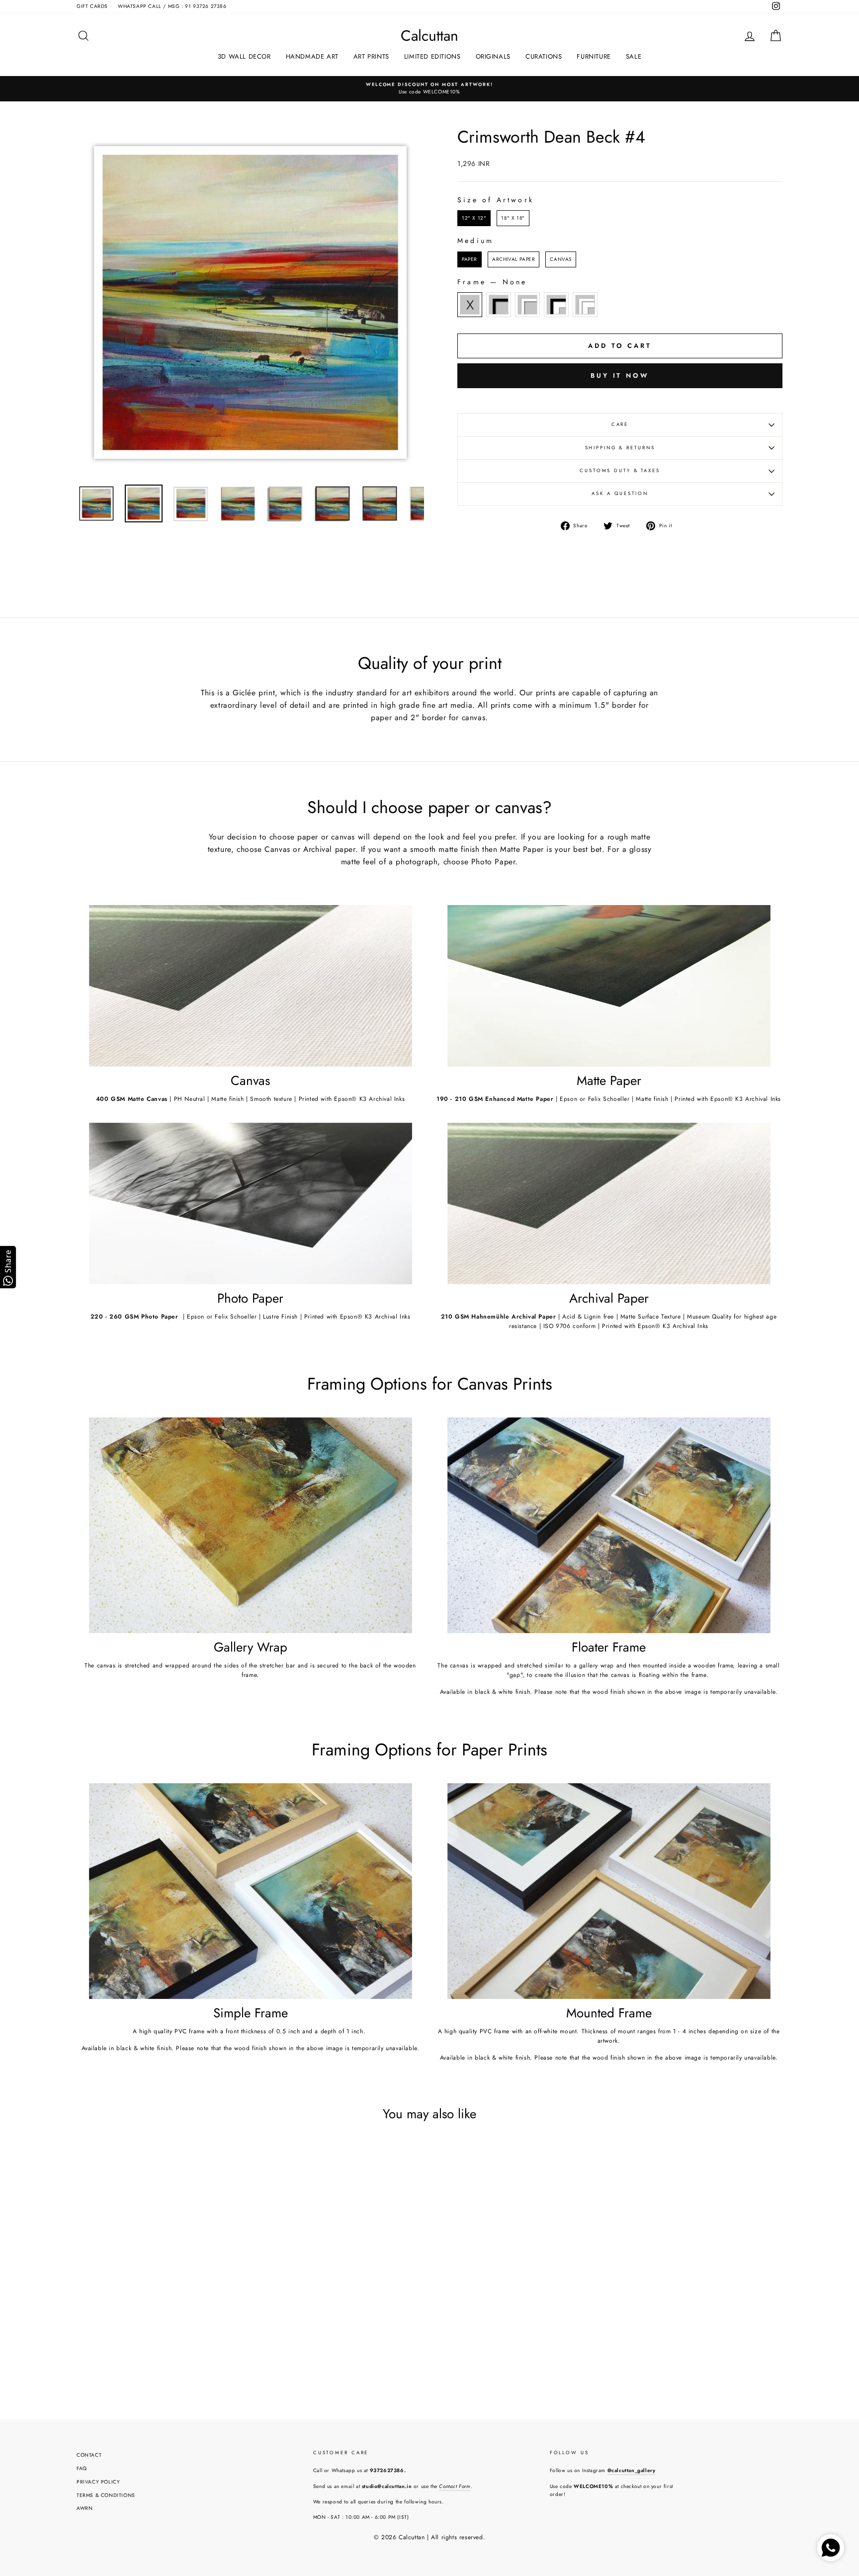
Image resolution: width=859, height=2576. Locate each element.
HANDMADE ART (312, 56)
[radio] (474, 218)
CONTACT (89, 2455)
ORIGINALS (493, 56)
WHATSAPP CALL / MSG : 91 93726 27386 (172, 6)
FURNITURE (594, 56)
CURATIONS (544, 56)
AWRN (85, 2508)
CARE (620, 424)
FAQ (82, 2468)
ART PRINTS (371, 56)
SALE (634, 56)
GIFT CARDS (92, 6)
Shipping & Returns (620, 448)
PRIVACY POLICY (98, 2482)
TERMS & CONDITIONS (106, 2495)
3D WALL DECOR (244, 56)
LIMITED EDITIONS (432, 56)
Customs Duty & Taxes (620, 471)
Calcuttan (429, 36)
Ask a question (620, 494)
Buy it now (620, 375)
